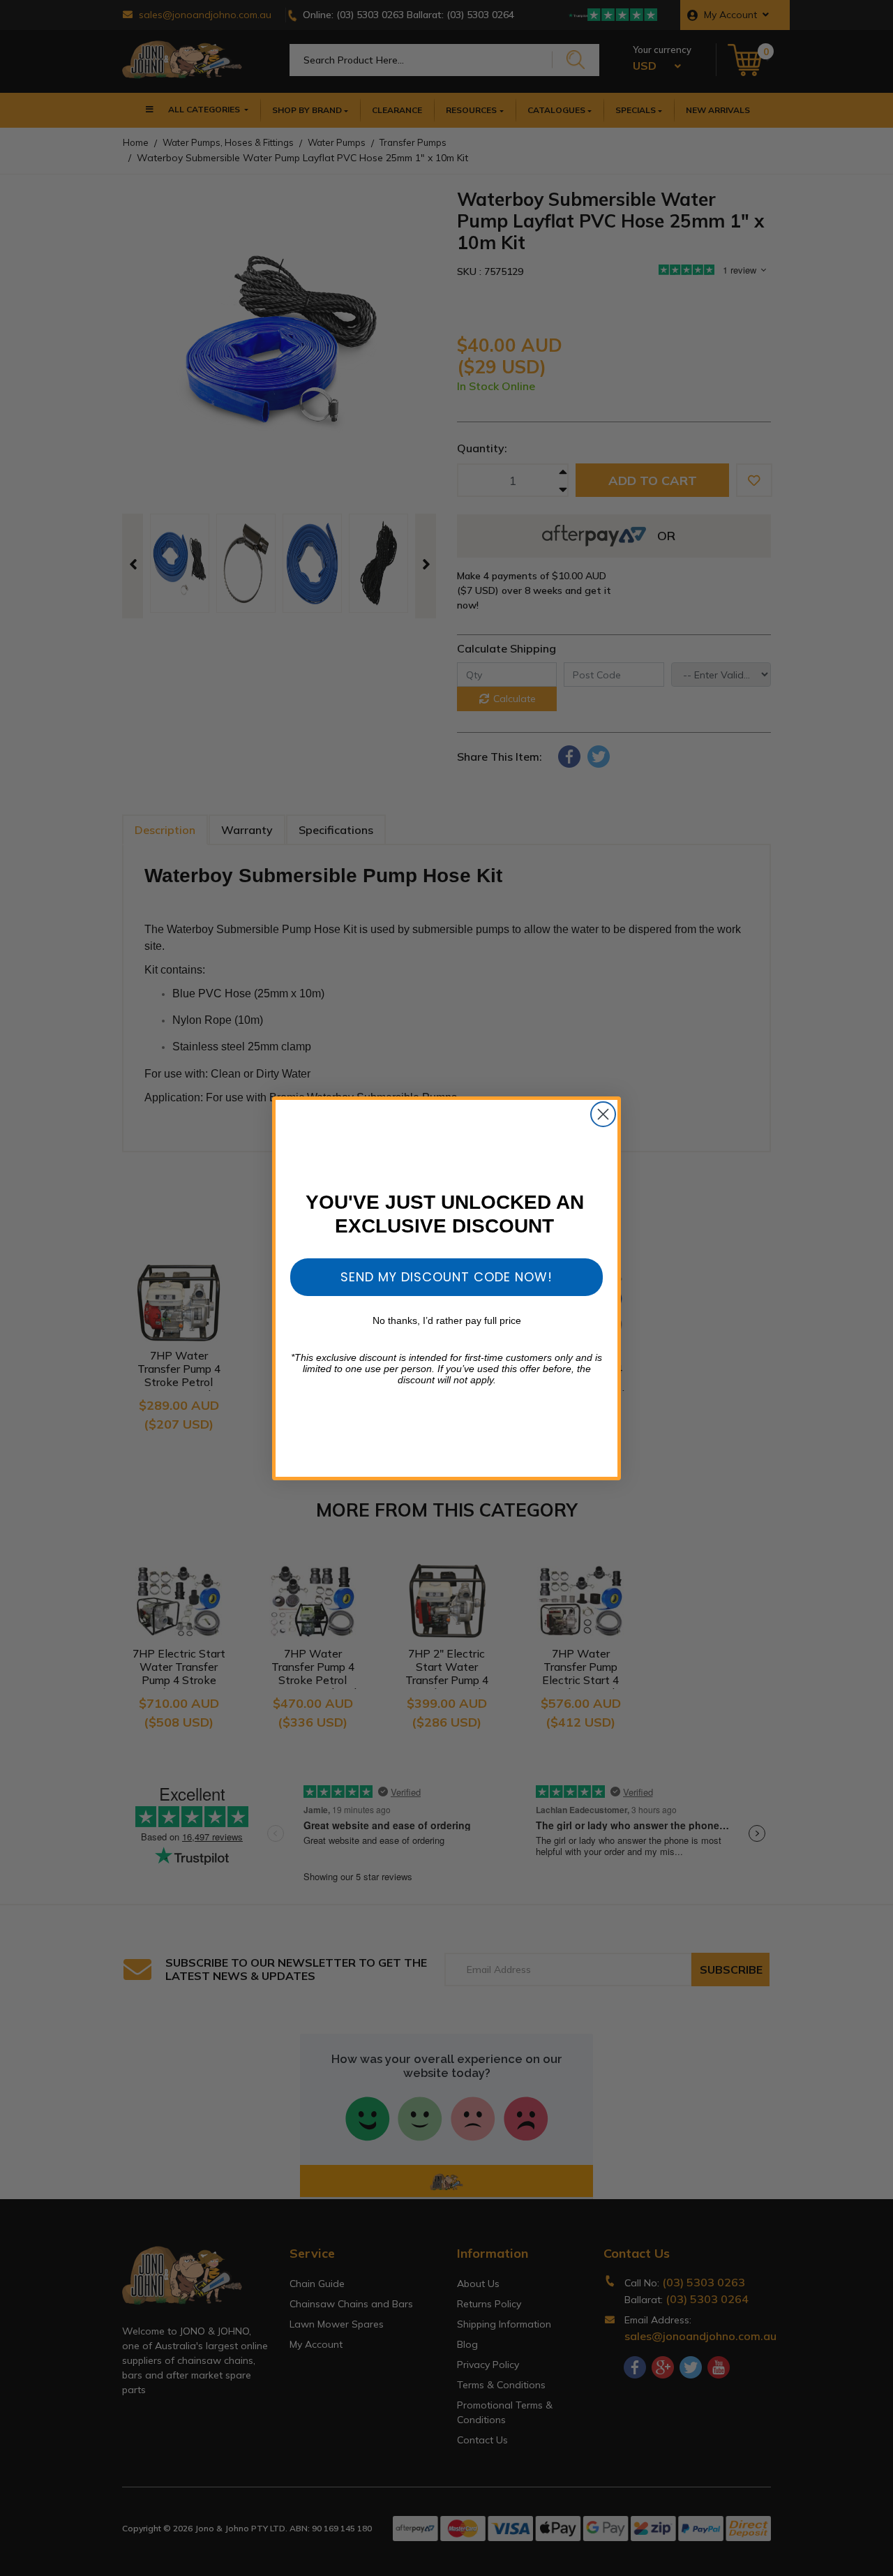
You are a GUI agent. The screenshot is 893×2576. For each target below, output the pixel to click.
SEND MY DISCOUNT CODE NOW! (446, 1277)
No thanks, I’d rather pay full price (447, 1320)
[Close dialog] (603, 1114)
